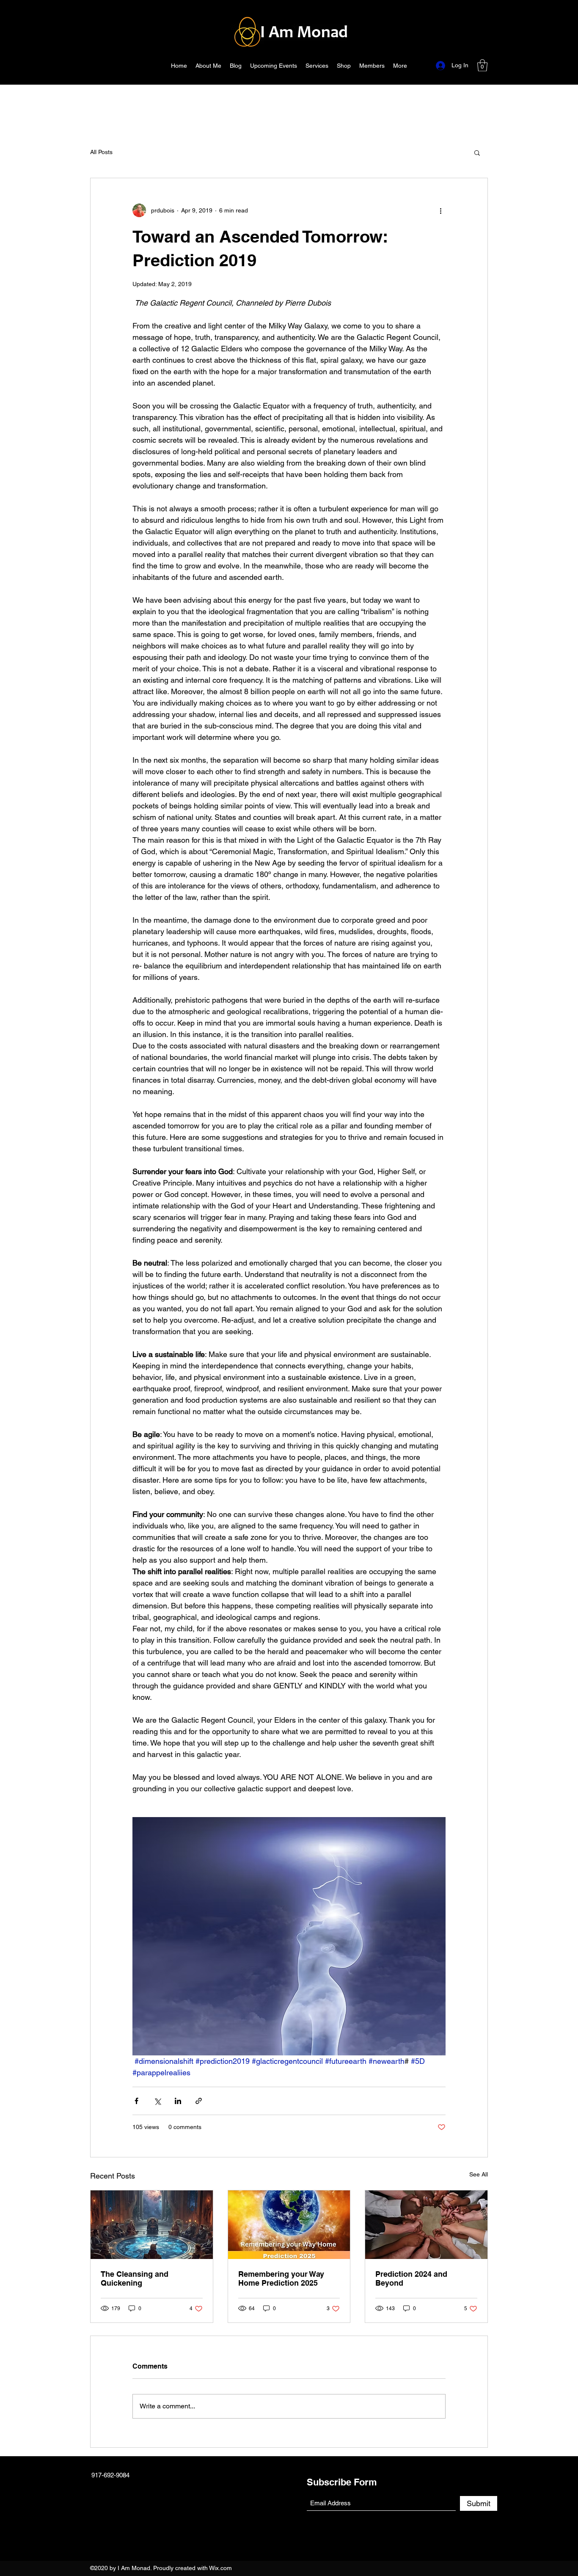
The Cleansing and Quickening (135, 2278)
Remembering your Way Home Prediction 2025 (281, 2278)
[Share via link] (199, 2101)
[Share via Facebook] (136, 2101)
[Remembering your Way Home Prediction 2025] (289, 2225)
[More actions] (440, 210)
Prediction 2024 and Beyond (411, 2278)
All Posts (101, 152)
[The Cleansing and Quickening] (152, 2225)
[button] (482, 65)
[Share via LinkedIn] (178, 2101)
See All (479, 2174)
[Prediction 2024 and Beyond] (426, 2225)
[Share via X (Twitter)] (157, 2101)
